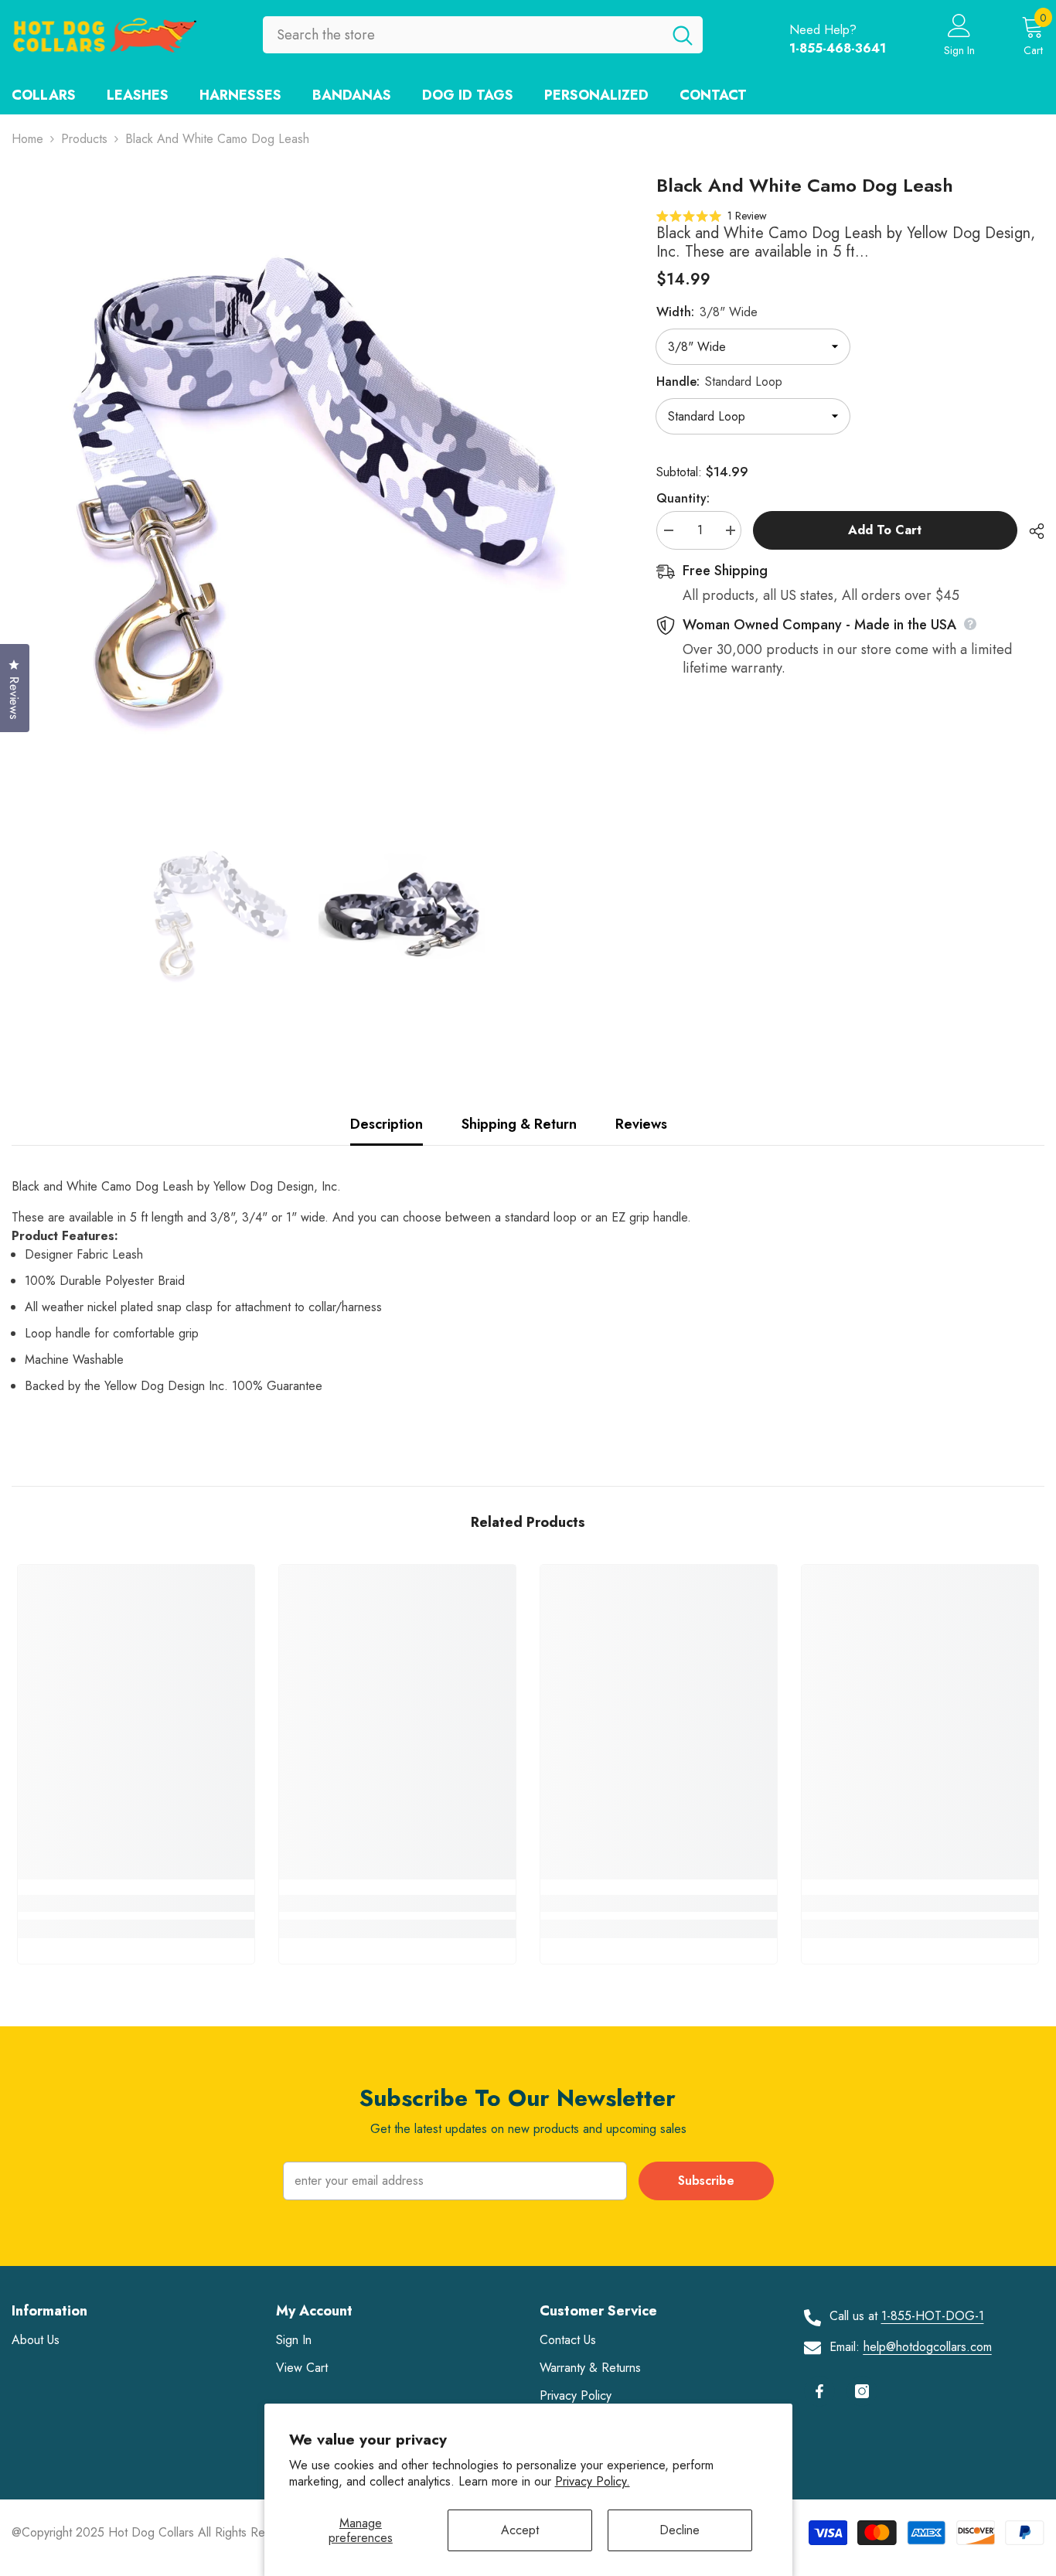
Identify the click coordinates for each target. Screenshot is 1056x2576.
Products (84, 139)
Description (387, 1124)
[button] (712, 215)
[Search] (483, 35)
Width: (707, 312)
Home (27, 139)
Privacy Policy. (593, 2481)
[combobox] (463, 35)
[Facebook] (819, 2391)
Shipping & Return (519, 1124)
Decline (680, 2530)
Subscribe (706, 2181)
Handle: (719, 382)
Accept (520, 2530)
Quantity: (683, 498)
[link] (136, 1903)
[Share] (1031, 531)
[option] (311, 473)
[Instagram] (862, 2391)
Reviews (641, 1124)
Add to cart (885, 530)
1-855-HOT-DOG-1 (933, 2316)
